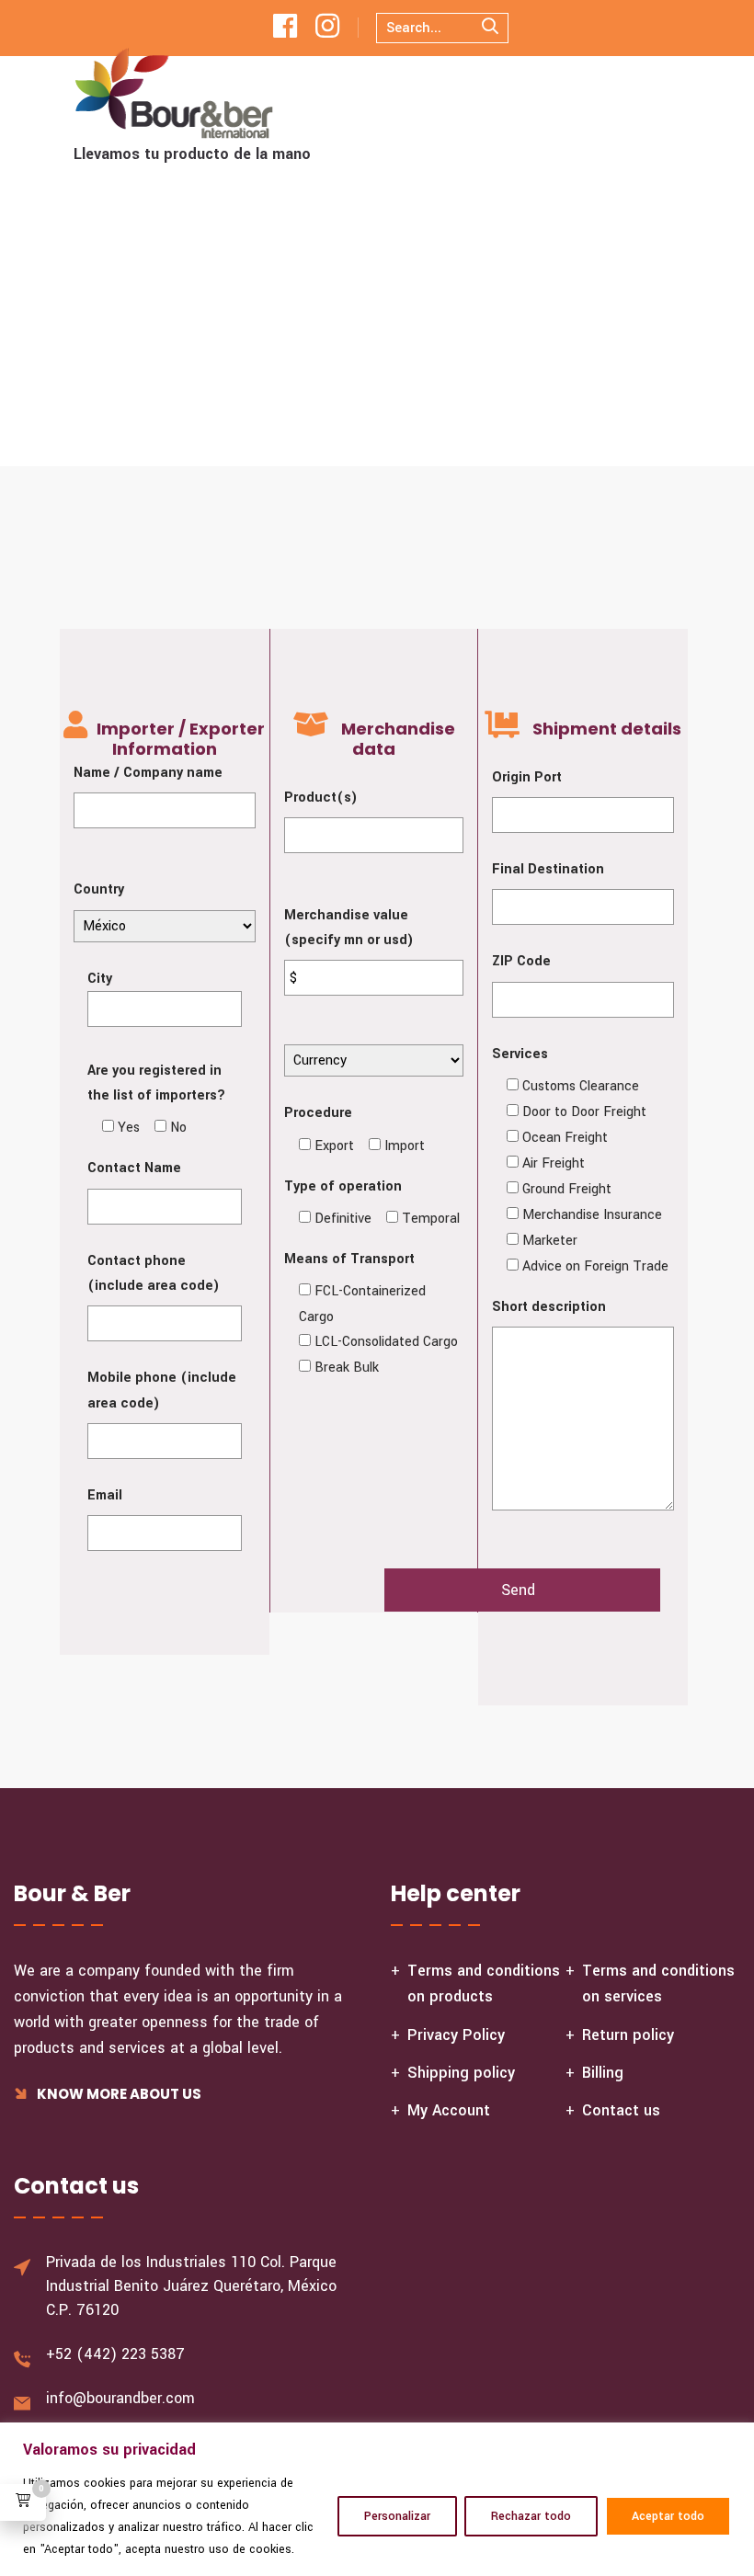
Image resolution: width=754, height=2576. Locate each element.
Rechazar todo (531, 2516)
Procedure (318, 1113)
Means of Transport (349, 1259)
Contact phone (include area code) (154, 1273)
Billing (603, 2073)
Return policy (628, 2035)
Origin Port (527, 777)
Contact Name (134, 1168)
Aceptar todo (668, 2516)
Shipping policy (461, 2073)
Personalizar (397, 2516)
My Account (449, 2110)
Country (99, 889)
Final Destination (548, 869)
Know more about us (118, 2094)
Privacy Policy (456, 2035)
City (100, 979)
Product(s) (321, 798)
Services (520, 1054)
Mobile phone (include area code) (162, 1390)
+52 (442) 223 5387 (115, 2354)
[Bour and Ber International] (175, 93)
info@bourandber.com (120, 2398)
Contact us (621, 2110)
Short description (549, 1307)
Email (105, 1495)
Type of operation (343, 1186)
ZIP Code (521, 961)
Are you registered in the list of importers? (156, 1083)
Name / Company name (148, 773)
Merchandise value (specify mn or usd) (349, 928)
